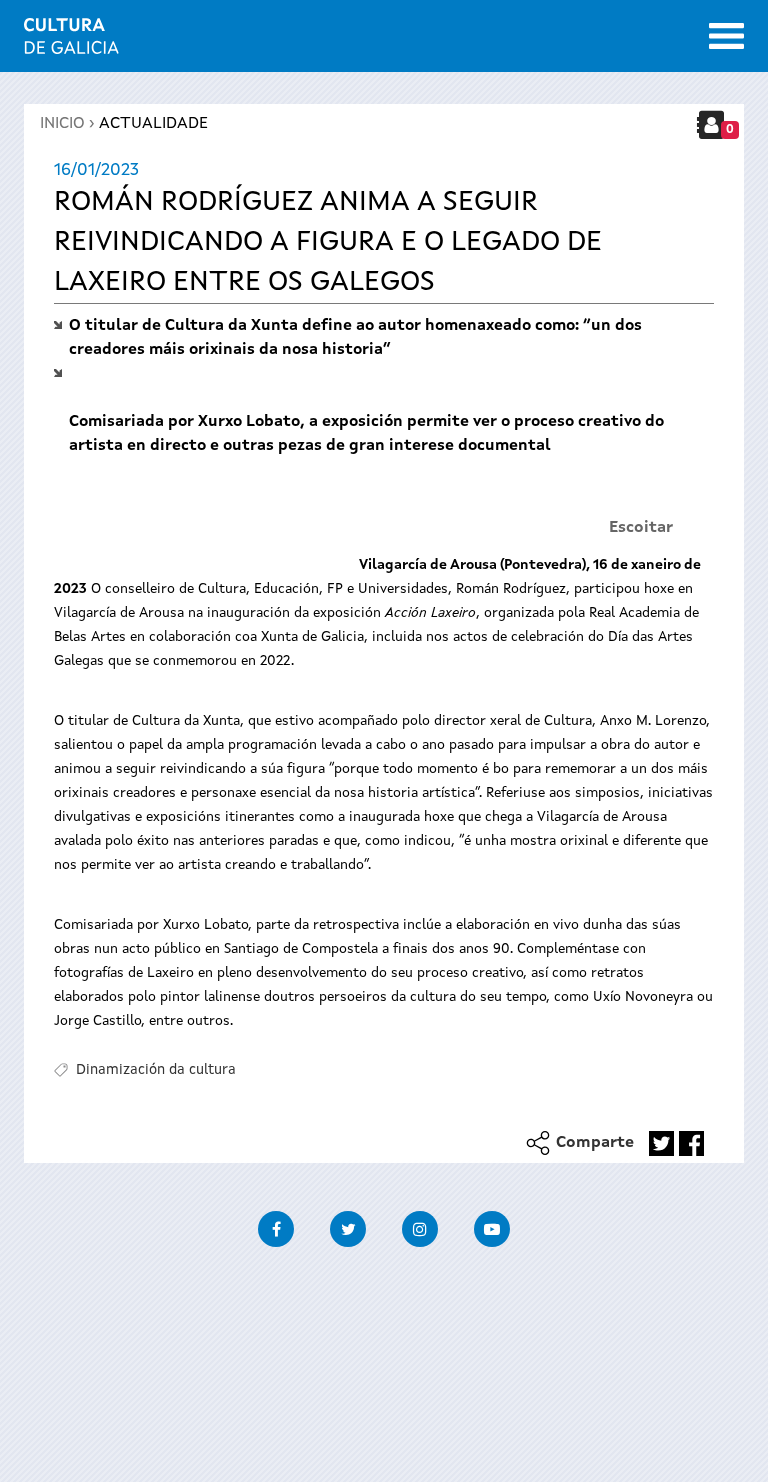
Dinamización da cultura (156, 1070)
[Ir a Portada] (71, 42)
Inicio (62, 124)
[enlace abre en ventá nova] (661, 1143)
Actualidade (153, 124)
